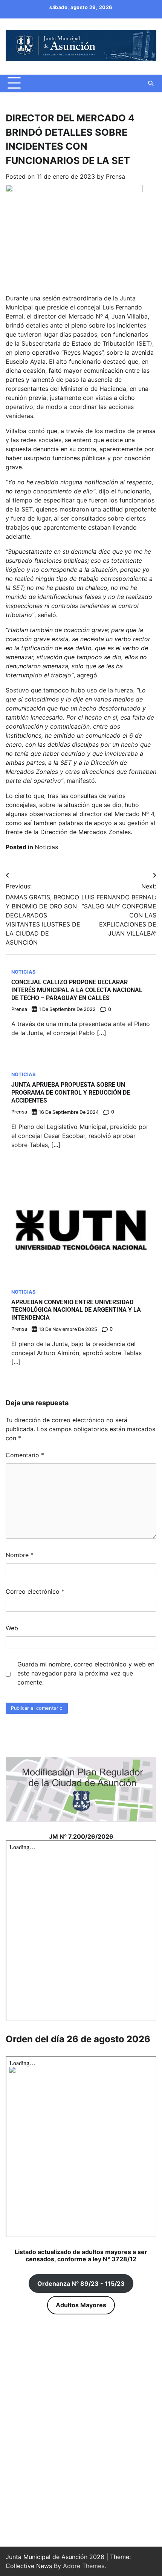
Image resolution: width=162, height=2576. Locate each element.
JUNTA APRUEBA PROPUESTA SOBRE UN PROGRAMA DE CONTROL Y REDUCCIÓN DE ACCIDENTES (71, 1093)
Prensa (115, 176)
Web (12, 1628)
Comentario (25, 1455)
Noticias (46, 847)
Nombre (20, 1555)
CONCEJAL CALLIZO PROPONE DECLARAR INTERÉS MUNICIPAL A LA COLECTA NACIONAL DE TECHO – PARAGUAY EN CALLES (77, 990)
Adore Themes (84, 2566)
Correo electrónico (35, 1591)
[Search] (151, 83)
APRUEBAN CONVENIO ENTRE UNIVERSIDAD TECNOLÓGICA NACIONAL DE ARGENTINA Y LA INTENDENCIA (76, 1310)
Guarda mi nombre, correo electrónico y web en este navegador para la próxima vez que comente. (86, 1673)
